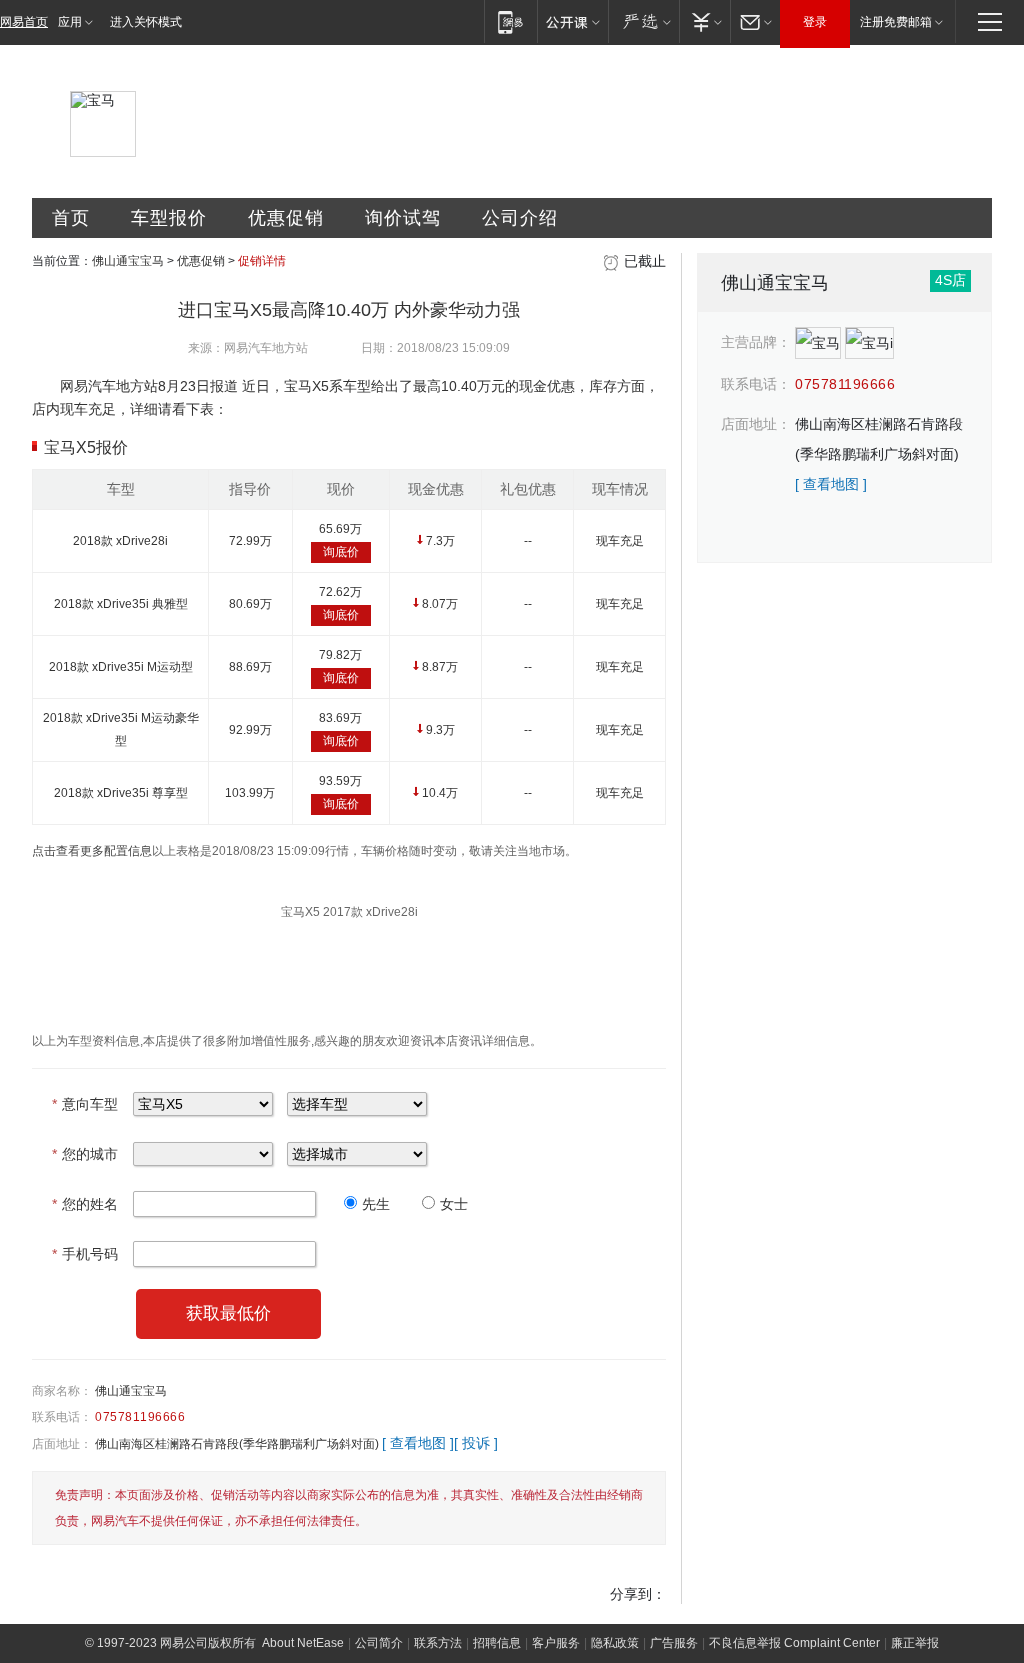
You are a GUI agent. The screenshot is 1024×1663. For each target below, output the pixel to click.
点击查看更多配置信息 (92, 851)
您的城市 (85, 1154)
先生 (376, 1204)
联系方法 (438, 1643)
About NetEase (303, 1643)
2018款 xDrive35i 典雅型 (121, 604)
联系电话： (62, 1417)
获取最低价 (228, 1313)
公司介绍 (520, 218)
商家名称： (62, 1391)
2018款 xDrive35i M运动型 (121, 667)
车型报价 (169, 218)
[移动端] (510, 21)
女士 (454, 1204)
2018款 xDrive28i (120, 541)
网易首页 (24, 22)
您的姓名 (85, 1204)
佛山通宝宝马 (128, 261)
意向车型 (85, 1104)
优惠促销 (286, 218)
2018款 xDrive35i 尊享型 (121, 793)
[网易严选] (643, 21)
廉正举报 (915, 1643)
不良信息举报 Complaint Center (794, 1643)
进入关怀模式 (146, 22)
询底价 (341, 552)
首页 (71, 218)
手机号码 (85, 1254)
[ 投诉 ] (476, 1443)
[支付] (704, 21)
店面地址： (62, 1444)
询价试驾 (403, 218)
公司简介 (379, 1643)
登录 (815, 22)
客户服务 (556, 1643)
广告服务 (674, 1643)
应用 (70, 22)
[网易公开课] (572, 21)
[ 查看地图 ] (418, 1443)
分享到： (638, 1594)
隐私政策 (615, 1643)
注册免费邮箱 (896, 22)
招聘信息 (497, 1643)
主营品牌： (756, 342)
